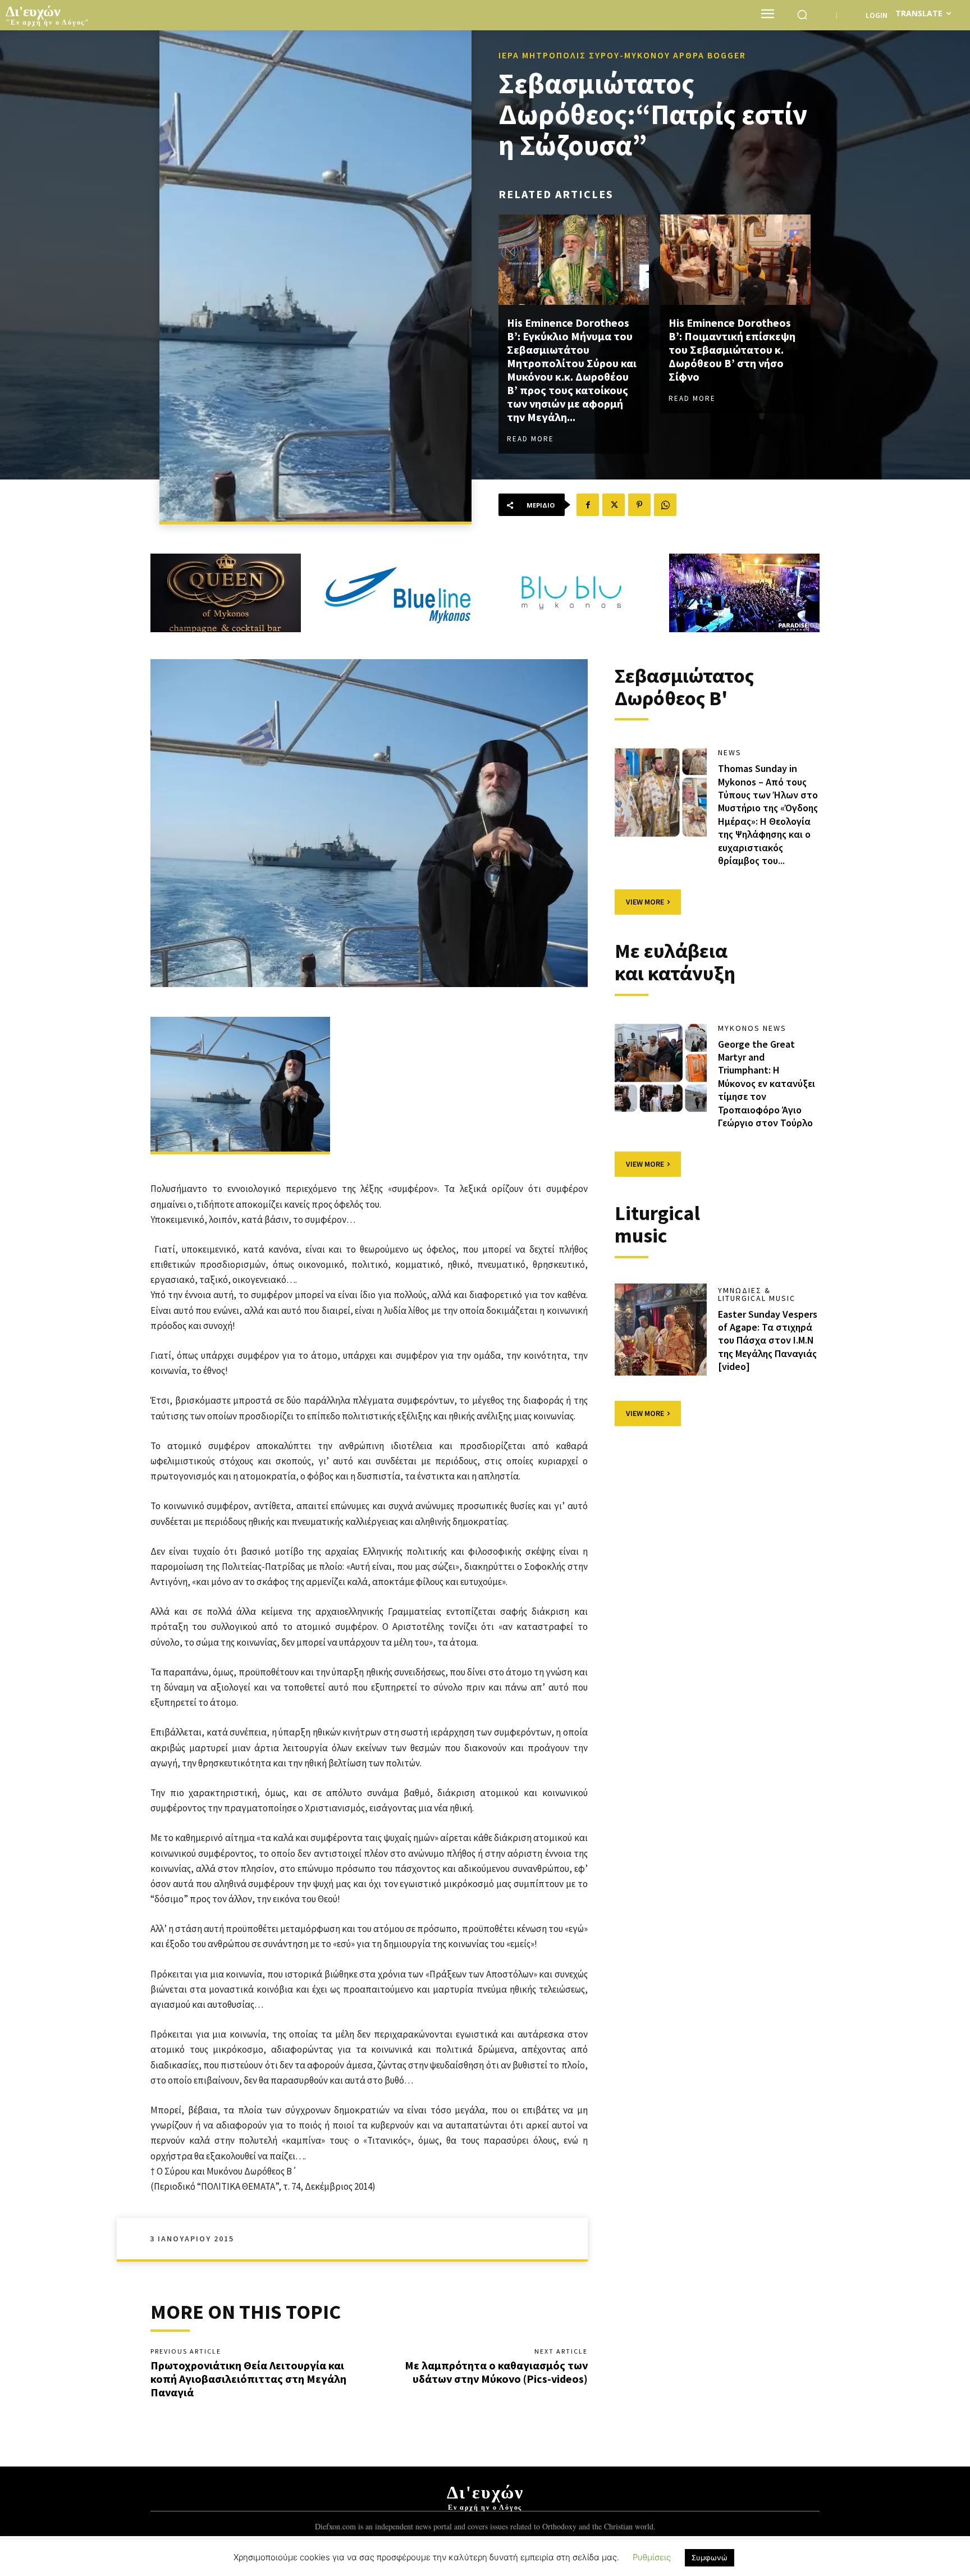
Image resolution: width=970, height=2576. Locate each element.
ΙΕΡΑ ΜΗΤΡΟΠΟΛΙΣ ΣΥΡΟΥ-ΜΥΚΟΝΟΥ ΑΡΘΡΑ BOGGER (622, 55)
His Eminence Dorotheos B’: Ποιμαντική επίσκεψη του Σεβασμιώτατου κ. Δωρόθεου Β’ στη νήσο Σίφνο (732, 350)
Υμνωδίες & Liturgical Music (757, 1294)
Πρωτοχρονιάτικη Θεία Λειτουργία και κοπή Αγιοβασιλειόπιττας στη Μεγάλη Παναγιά (248, 2379)
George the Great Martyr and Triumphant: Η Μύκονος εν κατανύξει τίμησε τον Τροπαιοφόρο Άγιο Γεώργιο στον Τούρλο (767, 1083)
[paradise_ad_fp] (744, 593)
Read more (530, 439)
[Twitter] (614, 505)
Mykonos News (752, 1028)
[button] (802, 15)
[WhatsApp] (665, 505)
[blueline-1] (399, 593)
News (730, 752)
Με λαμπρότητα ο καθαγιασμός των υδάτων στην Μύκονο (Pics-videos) (496, 2372)
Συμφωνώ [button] (710, 2557)
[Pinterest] (639, 505)
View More (645, 902)
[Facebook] (588, 505)
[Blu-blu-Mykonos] (571, 593)
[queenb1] (226, 593)
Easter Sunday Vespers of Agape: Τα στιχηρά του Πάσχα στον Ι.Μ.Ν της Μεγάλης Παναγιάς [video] (768, 1340)
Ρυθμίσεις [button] (652, 2557)
